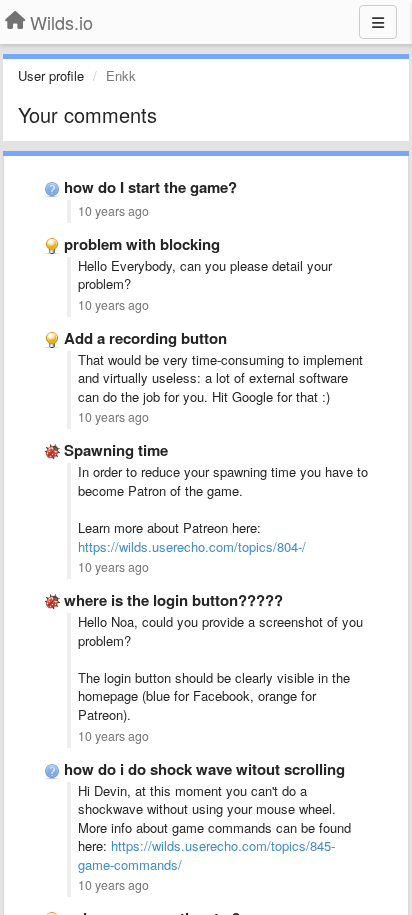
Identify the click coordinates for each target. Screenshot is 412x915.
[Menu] (378, 22)
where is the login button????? (173, 600)
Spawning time (116, 450)
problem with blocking (142, 244)
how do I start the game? (150, 187)
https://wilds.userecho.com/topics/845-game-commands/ (206, 855)
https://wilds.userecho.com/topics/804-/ (192, 546)
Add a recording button (145, 338)
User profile (51, 75)
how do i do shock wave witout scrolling (204, 769)
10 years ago (113, 211)
